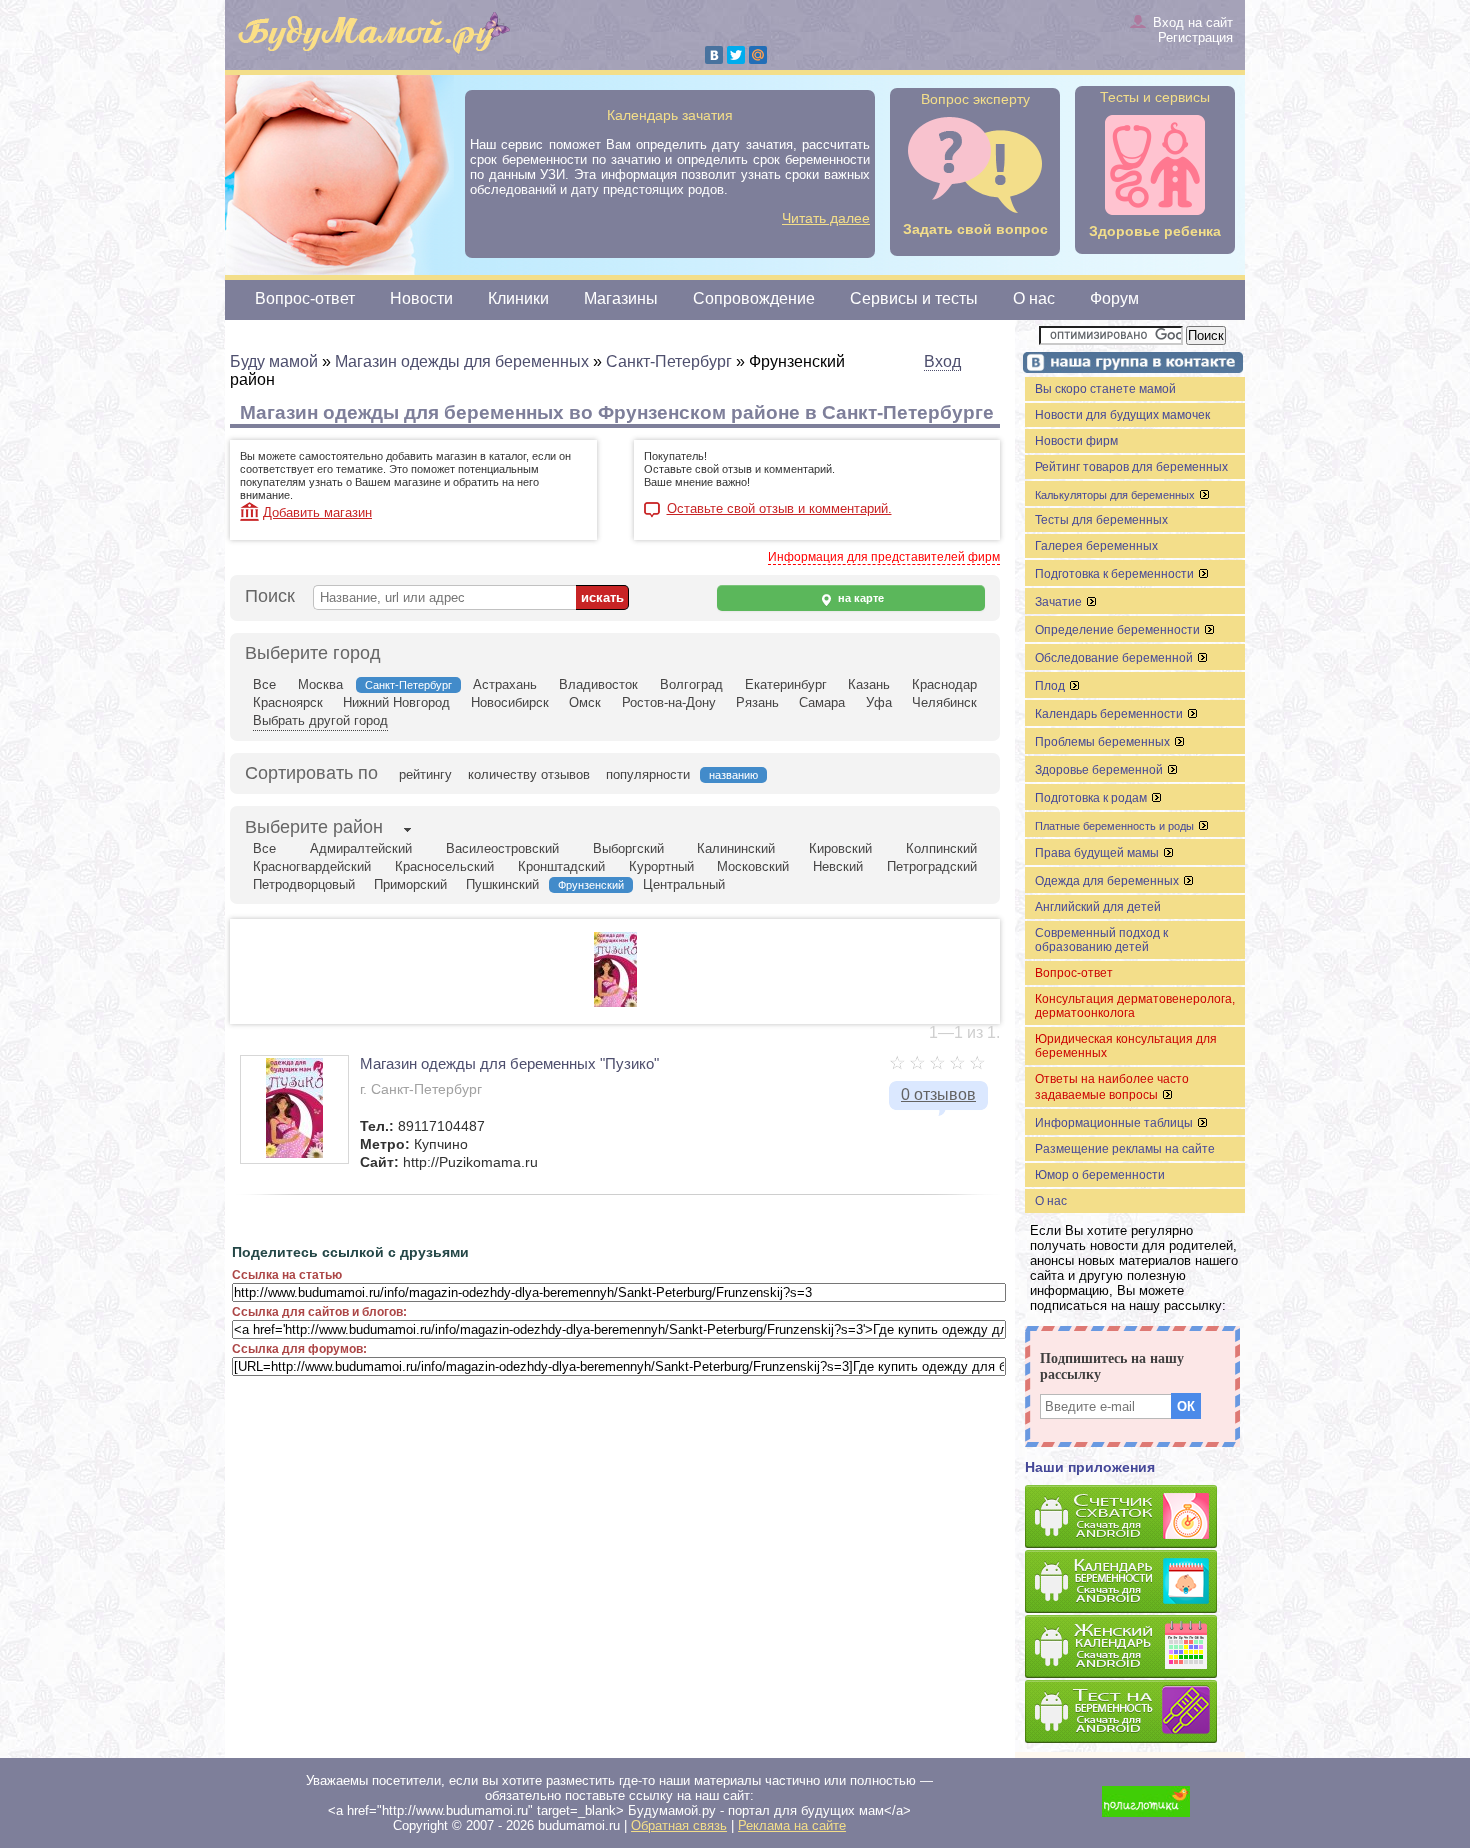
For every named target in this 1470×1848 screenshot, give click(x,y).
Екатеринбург (786, 684)
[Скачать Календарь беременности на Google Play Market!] (1135, 1582)
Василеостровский (502, 848)
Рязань (757, 702)
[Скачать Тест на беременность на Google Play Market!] (1135, 1712)
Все (264, 684)
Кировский (840, 848)
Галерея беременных (1096, 546)
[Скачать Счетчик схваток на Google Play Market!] (1135, 1517)
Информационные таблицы (1115, 1123)
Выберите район (314, 827)
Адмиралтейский (361, 848)
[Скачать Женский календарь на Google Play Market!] (1135, 1647)
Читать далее (826, 218)
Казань (869, 684)
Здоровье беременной (1100, 770)
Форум (1114, 298)
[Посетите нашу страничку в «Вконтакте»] (1130, 364)
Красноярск (288, 702)
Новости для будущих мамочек (1122, 415)
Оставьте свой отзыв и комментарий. (779, 509)
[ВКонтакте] (714, 55)
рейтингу (425, 774)
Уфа (879, 702)
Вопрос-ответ (305, 298)
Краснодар (944, 684)
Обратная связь (679, 1825)
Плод (1051, 686)
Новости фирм (1076, 441)
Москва (320, 684)
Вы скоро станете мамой (1105, 389)
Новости (421, 298)
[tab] (314, 829)
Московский (753, 866)
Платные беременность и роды (1116, 826)
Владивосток (598, 684)
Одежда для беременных (1108, 881)
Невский (838, 866)
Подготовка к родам (1092, 798)
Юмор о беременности (1100, 1175)
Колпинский (941, 848)
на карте (859, 598)
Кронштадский (561, 866)
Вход (942, 361)
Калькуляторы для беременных (1116, 495)
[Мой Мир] (758, 55)
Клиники (518, 298)
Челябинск (944, 702)
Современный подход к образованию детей (1101, 940)
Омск (585, 702)
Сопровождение (754, 298)
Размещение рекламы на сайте (1125, 1149)
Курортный (661, 866)
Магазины (621, 298)
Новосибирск (510, 702)
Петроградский (932, 866)
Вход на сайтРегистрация (1193, 30)
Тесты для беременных (1101, 520)
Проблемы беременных (1104, 742)
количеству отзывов (529, 774)
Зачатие (1060, 602)
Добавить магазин (317, 512)
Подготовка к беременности (1116, 574)
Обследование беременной (1115, 658)
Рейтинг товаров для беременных (1131, 467)
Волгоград (691, 684)
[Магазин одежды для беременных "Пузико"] (615, 1003)
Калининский (736, 848)
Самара (822, 702)
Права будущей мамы (1098, 853)
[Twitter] (736, 55)
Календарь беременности (1110, 714)
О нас (1034, 298)
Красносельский (444, 866)
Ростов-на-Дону (669, 702)
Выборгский (628, 848)
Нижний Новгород (396, 702)
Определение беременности (1119, 630)
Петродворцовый (304, 884)
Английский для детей (1098, 907)
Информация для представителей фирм (884, 557)
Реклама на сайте (792, 1825)
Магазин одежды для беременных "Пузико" (509, 1063)
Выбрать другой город (320, 720)
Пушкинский (502, 884)
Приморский (410, 884)
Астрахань (505, 684)
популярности (648, 774)
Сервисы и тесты (914, 298)
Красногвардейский (312, 866)
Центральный (684, 884)
